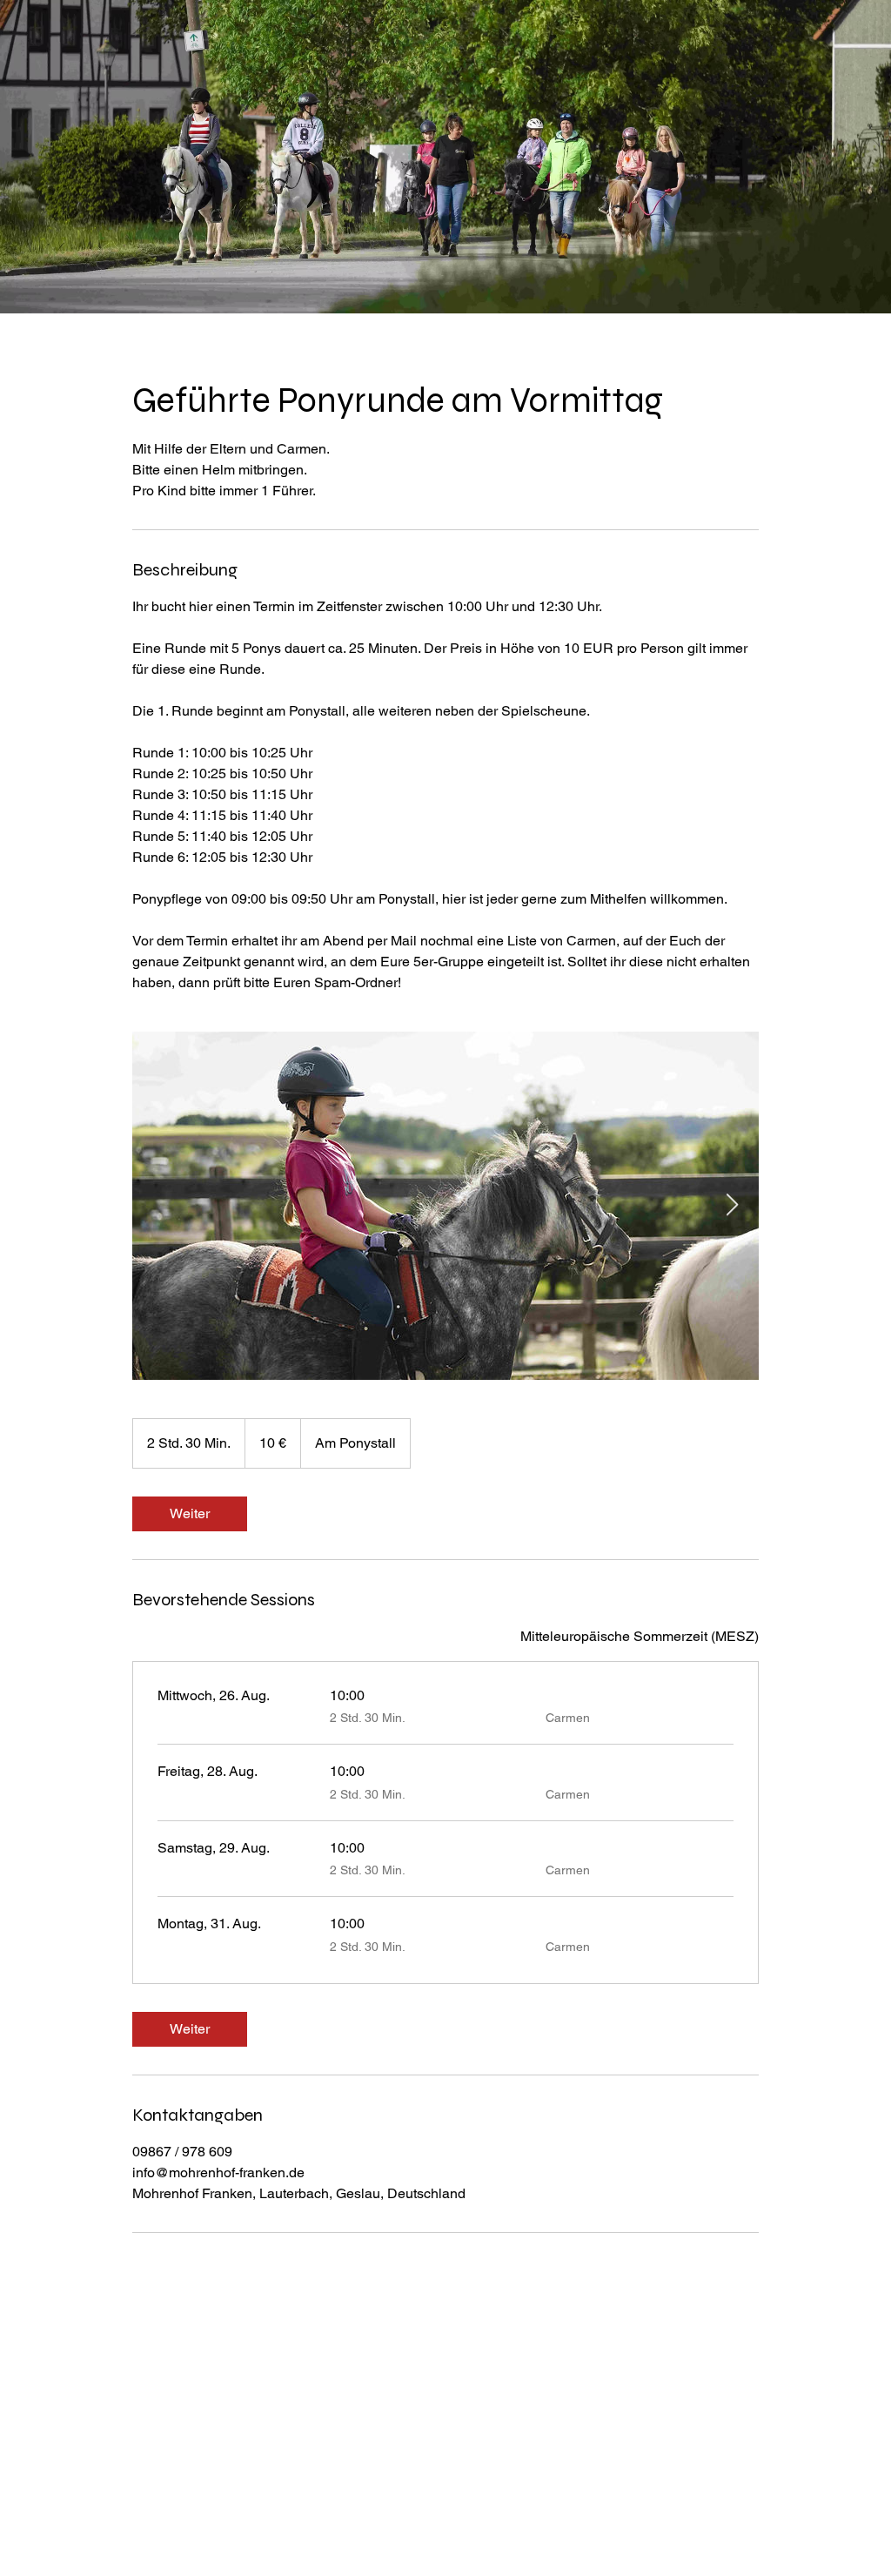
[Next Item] (732, 1205)
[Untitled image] (445, 1206)
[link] (190, 1514)
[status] (640, 1637)
